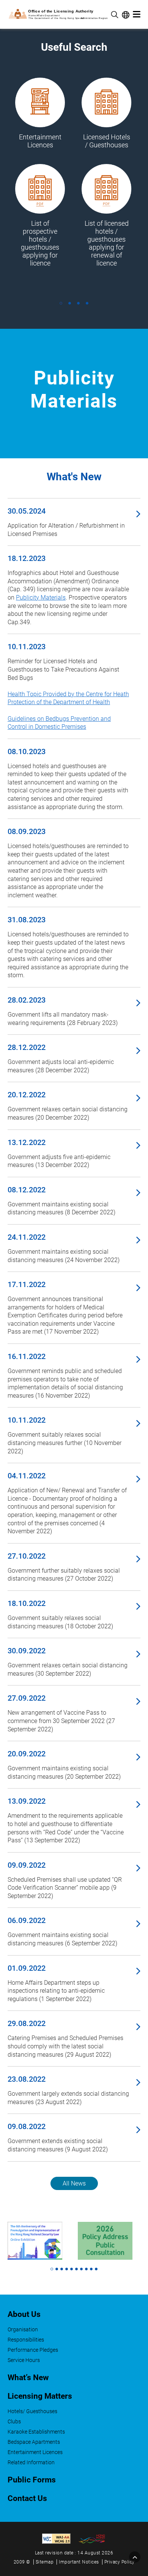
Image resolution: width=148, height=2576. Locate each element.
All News (74, 2183)
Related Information (31, 2463)
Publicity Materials (41, 598)
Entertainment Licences (35, 2452)
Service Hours (24, 2360)
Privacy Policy (120, 2562)
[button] (61, 303)
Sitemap (45, 2562)
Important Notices (79, 2562)
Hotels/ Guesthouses (32, 2411)
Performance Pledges (33, 2350)
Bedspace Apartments (34, 2442)
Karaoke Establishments (36, 2432)
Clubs (14, 2422)
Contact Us (27, 2498)
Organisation (23, 2330)
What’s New (28, 2378)
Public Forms (32, 2480)
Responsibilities (26, 2340)
